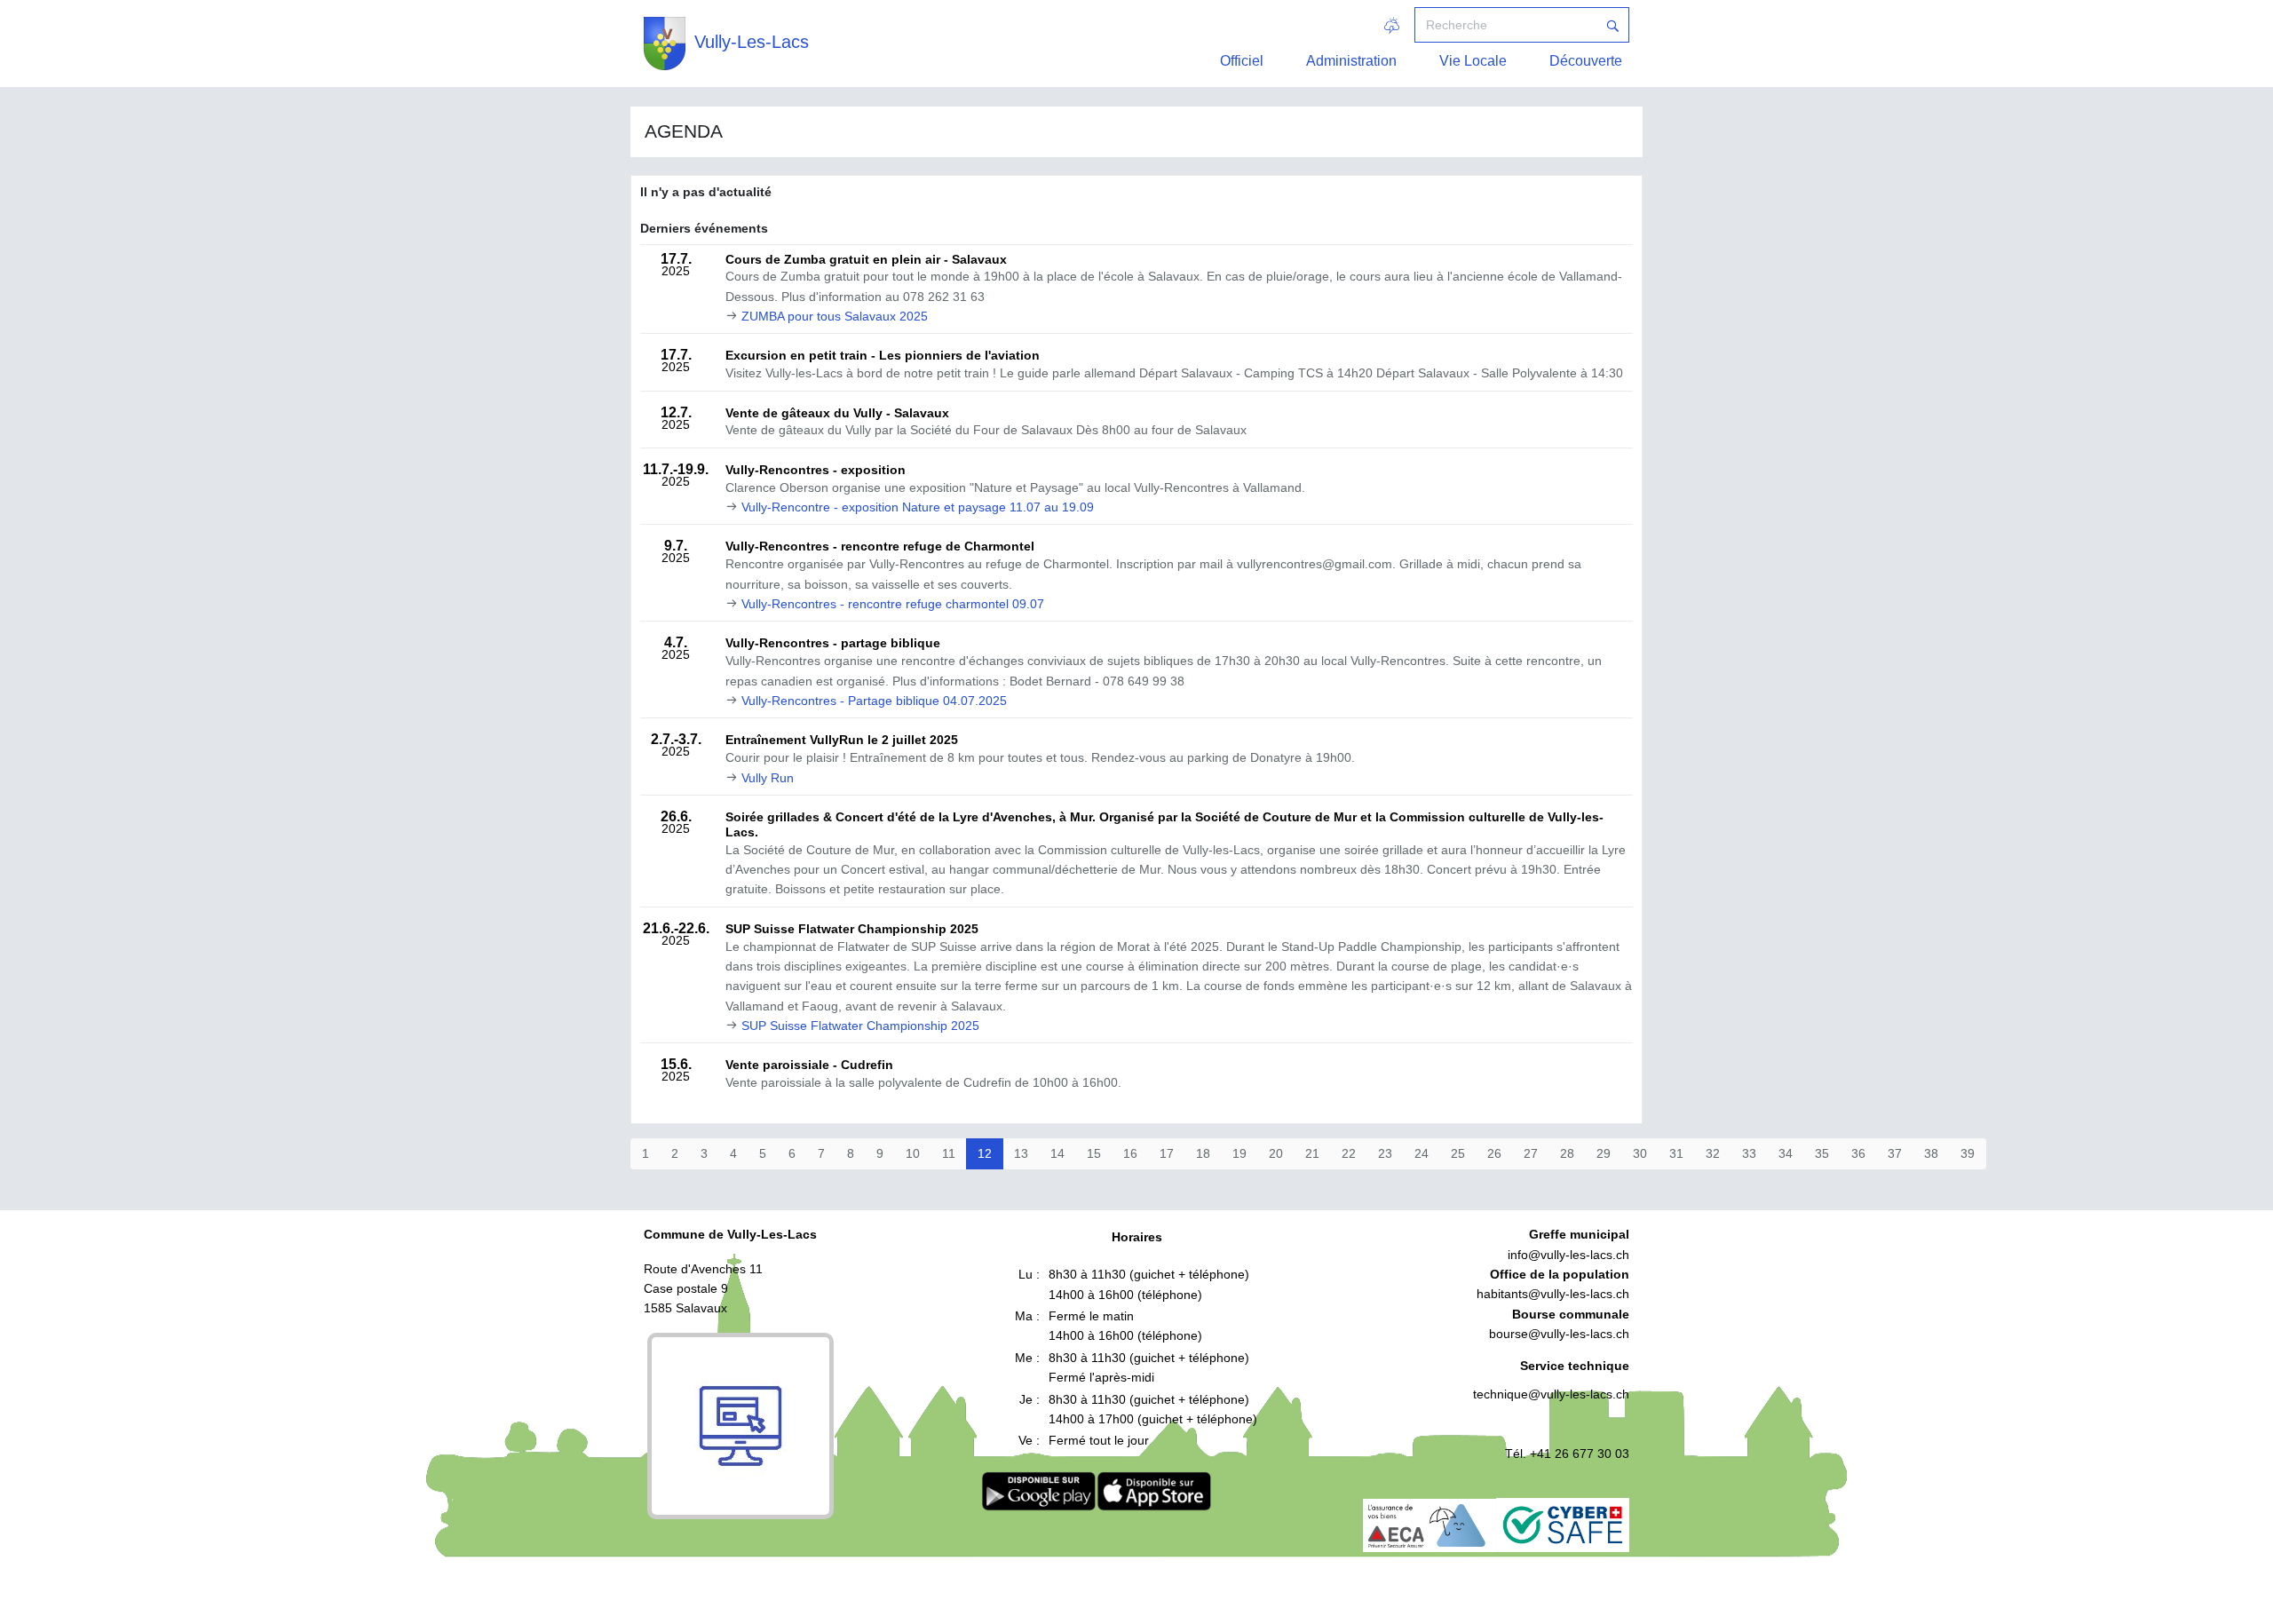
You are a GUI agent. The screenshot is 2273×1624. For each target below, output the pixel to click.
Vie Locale (1473, 61)
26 (1494, 1153)
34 (1786, 1153)
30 (1640, 1153)
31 (1676, 1153)
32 (1713, 1153)
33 (1749, 1153)
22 (1349, 1153)
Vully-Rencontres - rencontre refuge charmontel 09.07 (893, 604)
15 (1094, 1153)
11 (949, 1153)
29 (1604, 1153)
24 (1422, 1153)
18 (1203, 1153)
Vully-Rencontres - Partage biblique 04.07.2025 (874, 701)
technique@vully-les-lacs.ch (1551, 1394)
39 (1968, 1153)
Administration (1351, 61)
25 (1458, 1153)
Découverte (1586, 61)
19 (1239, 1153)
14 (1057, 1153)
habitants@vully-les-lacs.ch (1553, 1294)
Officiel (1242, 61)
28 (1567, 1153)
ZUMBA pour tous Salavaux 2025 (835, 316)
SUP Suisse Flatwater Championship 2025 (860, 1026)
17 (1167, 1153)
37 (1895, 1153)
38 (1931, 1153)
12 (985, 1153)
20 (1276, 1153)
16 (1130, 1153)
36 (1858, 1153)
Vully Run (768, 778)
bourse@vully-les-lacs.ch (1559, 1334)
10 (913, 1153)
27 (1531, 1153)
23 (1385, 1153)
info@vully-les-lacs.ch (1568, 1255)
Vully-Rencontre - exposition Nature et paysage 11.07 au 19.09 (918, 507)
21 (1312, 1153)
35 (1822, 1153)
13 (1021, 1153)
